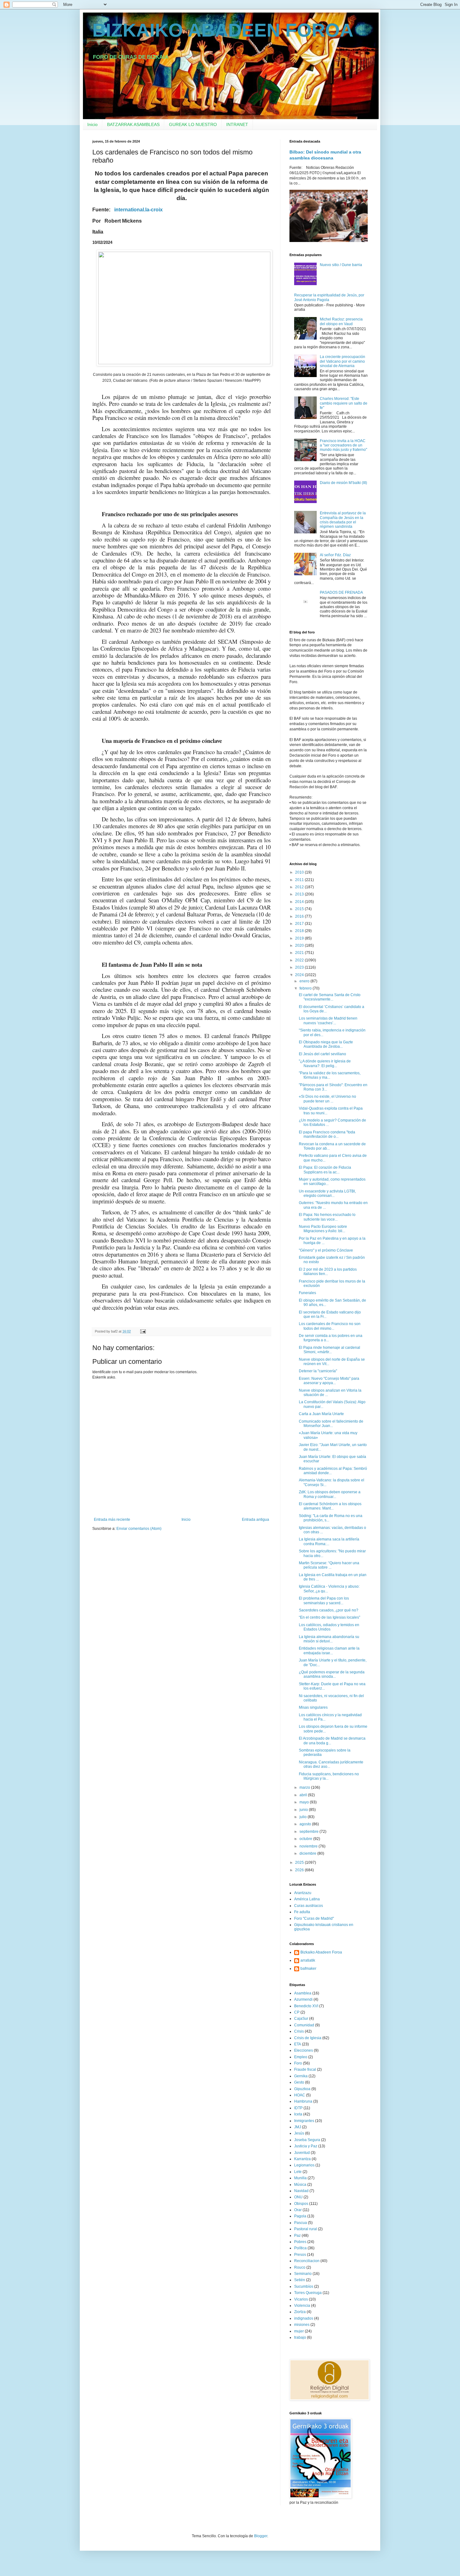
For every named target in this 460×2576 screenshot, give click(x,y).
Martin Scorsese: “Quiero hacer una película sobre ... (329, 1565)
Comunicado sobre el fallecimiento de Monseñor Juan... (331, 1424)
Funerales (307, 1293)
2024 (300, 975)
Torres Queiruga (308, 2293)
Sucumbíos (304, 2286)
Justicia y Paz (306, 2146)
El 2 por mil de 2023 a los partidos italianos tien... (328, 1272)
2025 (300, 1863)
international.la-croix (138, 210)
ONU (298, 2197)
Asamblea (303, 1993)
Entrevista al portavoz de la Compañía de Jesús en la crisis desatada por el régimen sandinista (343, 520)
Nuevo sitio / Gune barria (341, 265)
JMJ (298, 2127)
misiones (302, 2325)
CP (297, 2012)
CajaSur (301, 2019)
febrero (306, 988)
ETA (298, 2044)
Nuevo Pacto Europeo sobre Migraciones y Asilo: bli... (323, 1229)
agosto (306, 1824)
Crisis (299, 2031)
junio (304, 1810)
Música (300, 2185)
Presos (300, 2255)
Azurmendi (303, 1999)
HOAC (300, 2095)
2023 (300, 967)
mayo (305, 1802)
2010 (300, 872)
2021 (300, 953)
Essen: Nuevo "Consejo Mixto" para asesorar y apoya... (329, 1381)
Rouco (300, 2267)
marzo (305, 1787)
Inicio (92, 124)
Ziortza (300, 2312)
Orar (298, 2210)
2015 (300, 909)
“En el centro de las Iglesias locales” (330, 1617)
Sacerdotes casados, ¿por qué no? (329, 1610)
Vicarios (301, 2299)
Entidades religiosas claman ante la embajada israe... (329, 1651)
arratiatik (308, 1960)
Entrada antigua (256, 1520)
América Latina (307, 1899)
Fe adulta (302, 1912)
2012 (300, 887)
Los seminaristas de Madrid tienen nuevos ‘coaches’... (328, 1021)
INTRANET (237, 124)
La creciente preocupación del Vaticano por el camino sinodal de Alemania (342, 361)
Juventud (302, 2153)
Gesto (299, 2082)
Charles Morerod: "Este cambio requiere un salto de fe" (344, 403)
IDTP (298, 2108)
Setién (300, 2280)
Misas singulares (313, 1707)
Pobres (300, 2242)
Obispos (301, 2204)
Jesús (299, 2133)
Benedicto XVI (306, 2006)
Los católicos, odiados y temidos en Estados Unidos (329, 1627)
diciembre (308, 1853)
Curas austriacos (309, 1906)
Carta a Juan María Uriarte (321, 1414)
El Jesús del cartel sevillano (322, 1054)
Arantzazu (303, 1893)
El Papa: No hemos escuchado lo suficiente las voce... (327, 1217)
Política (300, 2248)
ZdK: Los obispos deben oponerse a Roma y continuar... (330, 1494)
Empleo (301, 2057)
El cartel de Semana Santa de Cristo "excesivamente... (330, 997)
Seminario (303, 2274)
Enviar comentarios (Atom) (139, 1529)
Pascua (301, 2223)
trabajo (300, 2337)
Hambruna (303, 2101)
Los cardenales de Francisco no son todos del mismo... (330, 1326)
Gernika (301, 2076)
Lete (298, 2172)
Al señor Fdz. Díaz (335, 555)
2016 (300, 916)
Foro (298, 2063)
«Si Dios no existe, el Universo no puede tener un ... (327, 1099)
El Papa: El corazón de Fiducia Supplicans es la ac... (325, 1170)
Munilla (300, 2178)
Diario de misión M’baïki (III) (343, 483)
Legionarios (304, 2165)
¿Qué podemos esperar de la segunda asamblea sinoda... (332, 1674)
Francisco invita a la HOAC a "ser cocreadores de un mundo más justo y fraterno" (343, 445)
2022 (300, 960)
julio (304, 1817)
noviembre (309, 1846)
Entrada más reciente (112, 1520)
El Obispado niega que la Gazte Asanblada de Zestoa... (326, 1044)
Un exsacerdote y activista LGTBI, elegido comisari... (327, 1193)
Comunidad (304, 2025)
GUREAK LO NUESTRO (193, 124)
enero (305, 981)
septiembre (309, 1832)
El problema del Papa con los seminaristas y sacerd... (324, 1601)
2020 (300, 945)
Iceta (298, 2114)
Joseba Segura (307, 2140)
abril (304, 1795)
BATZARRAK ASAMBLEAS (133, 124)
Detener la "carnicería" (318, 1371)
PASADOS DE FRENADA (341, 592)
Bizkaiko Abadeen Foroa (321, 1952)
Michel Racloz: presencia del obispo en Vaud (341, 321)
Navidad (301, 2191)
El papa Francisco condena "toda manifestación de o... (327, 1134)
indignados (304, 2318)
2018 (300, 931)
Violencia (302, 2306)
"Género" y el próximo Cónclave (326, 1250)
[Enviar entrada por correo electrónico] (143, 1331)
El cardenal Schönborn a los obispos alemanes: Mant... (330, 1506)
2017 (300, 924)
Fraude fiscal (305, 2069)
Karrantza (302, 2159)
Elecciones (304, 2050)
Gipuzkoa (302, 2089)
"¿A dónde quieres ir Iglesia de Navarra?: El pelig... (325, 1063)
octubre (306, 1839)
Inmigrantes (304, 2121)
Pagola (300, 2216)
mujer (299, 2331)
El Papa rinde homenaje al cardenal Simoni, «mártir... (330, 1350)
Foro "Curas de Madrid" (314, 1918)
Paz (297, 2236)
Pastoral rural (306, 2229)
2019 (300, 938)
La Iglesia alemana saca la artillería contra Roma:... (329, 1541)
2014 (300, 902)
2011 (300, 880)
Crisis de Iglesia (308, 2038)
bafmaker (308, 1969)
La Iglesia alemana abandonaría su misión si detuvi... (329, 1639)
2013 (300, 894)
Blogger (261, 2536)
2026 (300, 1870)
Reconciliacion (307, 2261)
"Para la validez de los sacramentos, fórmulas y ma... (330, 1075)
